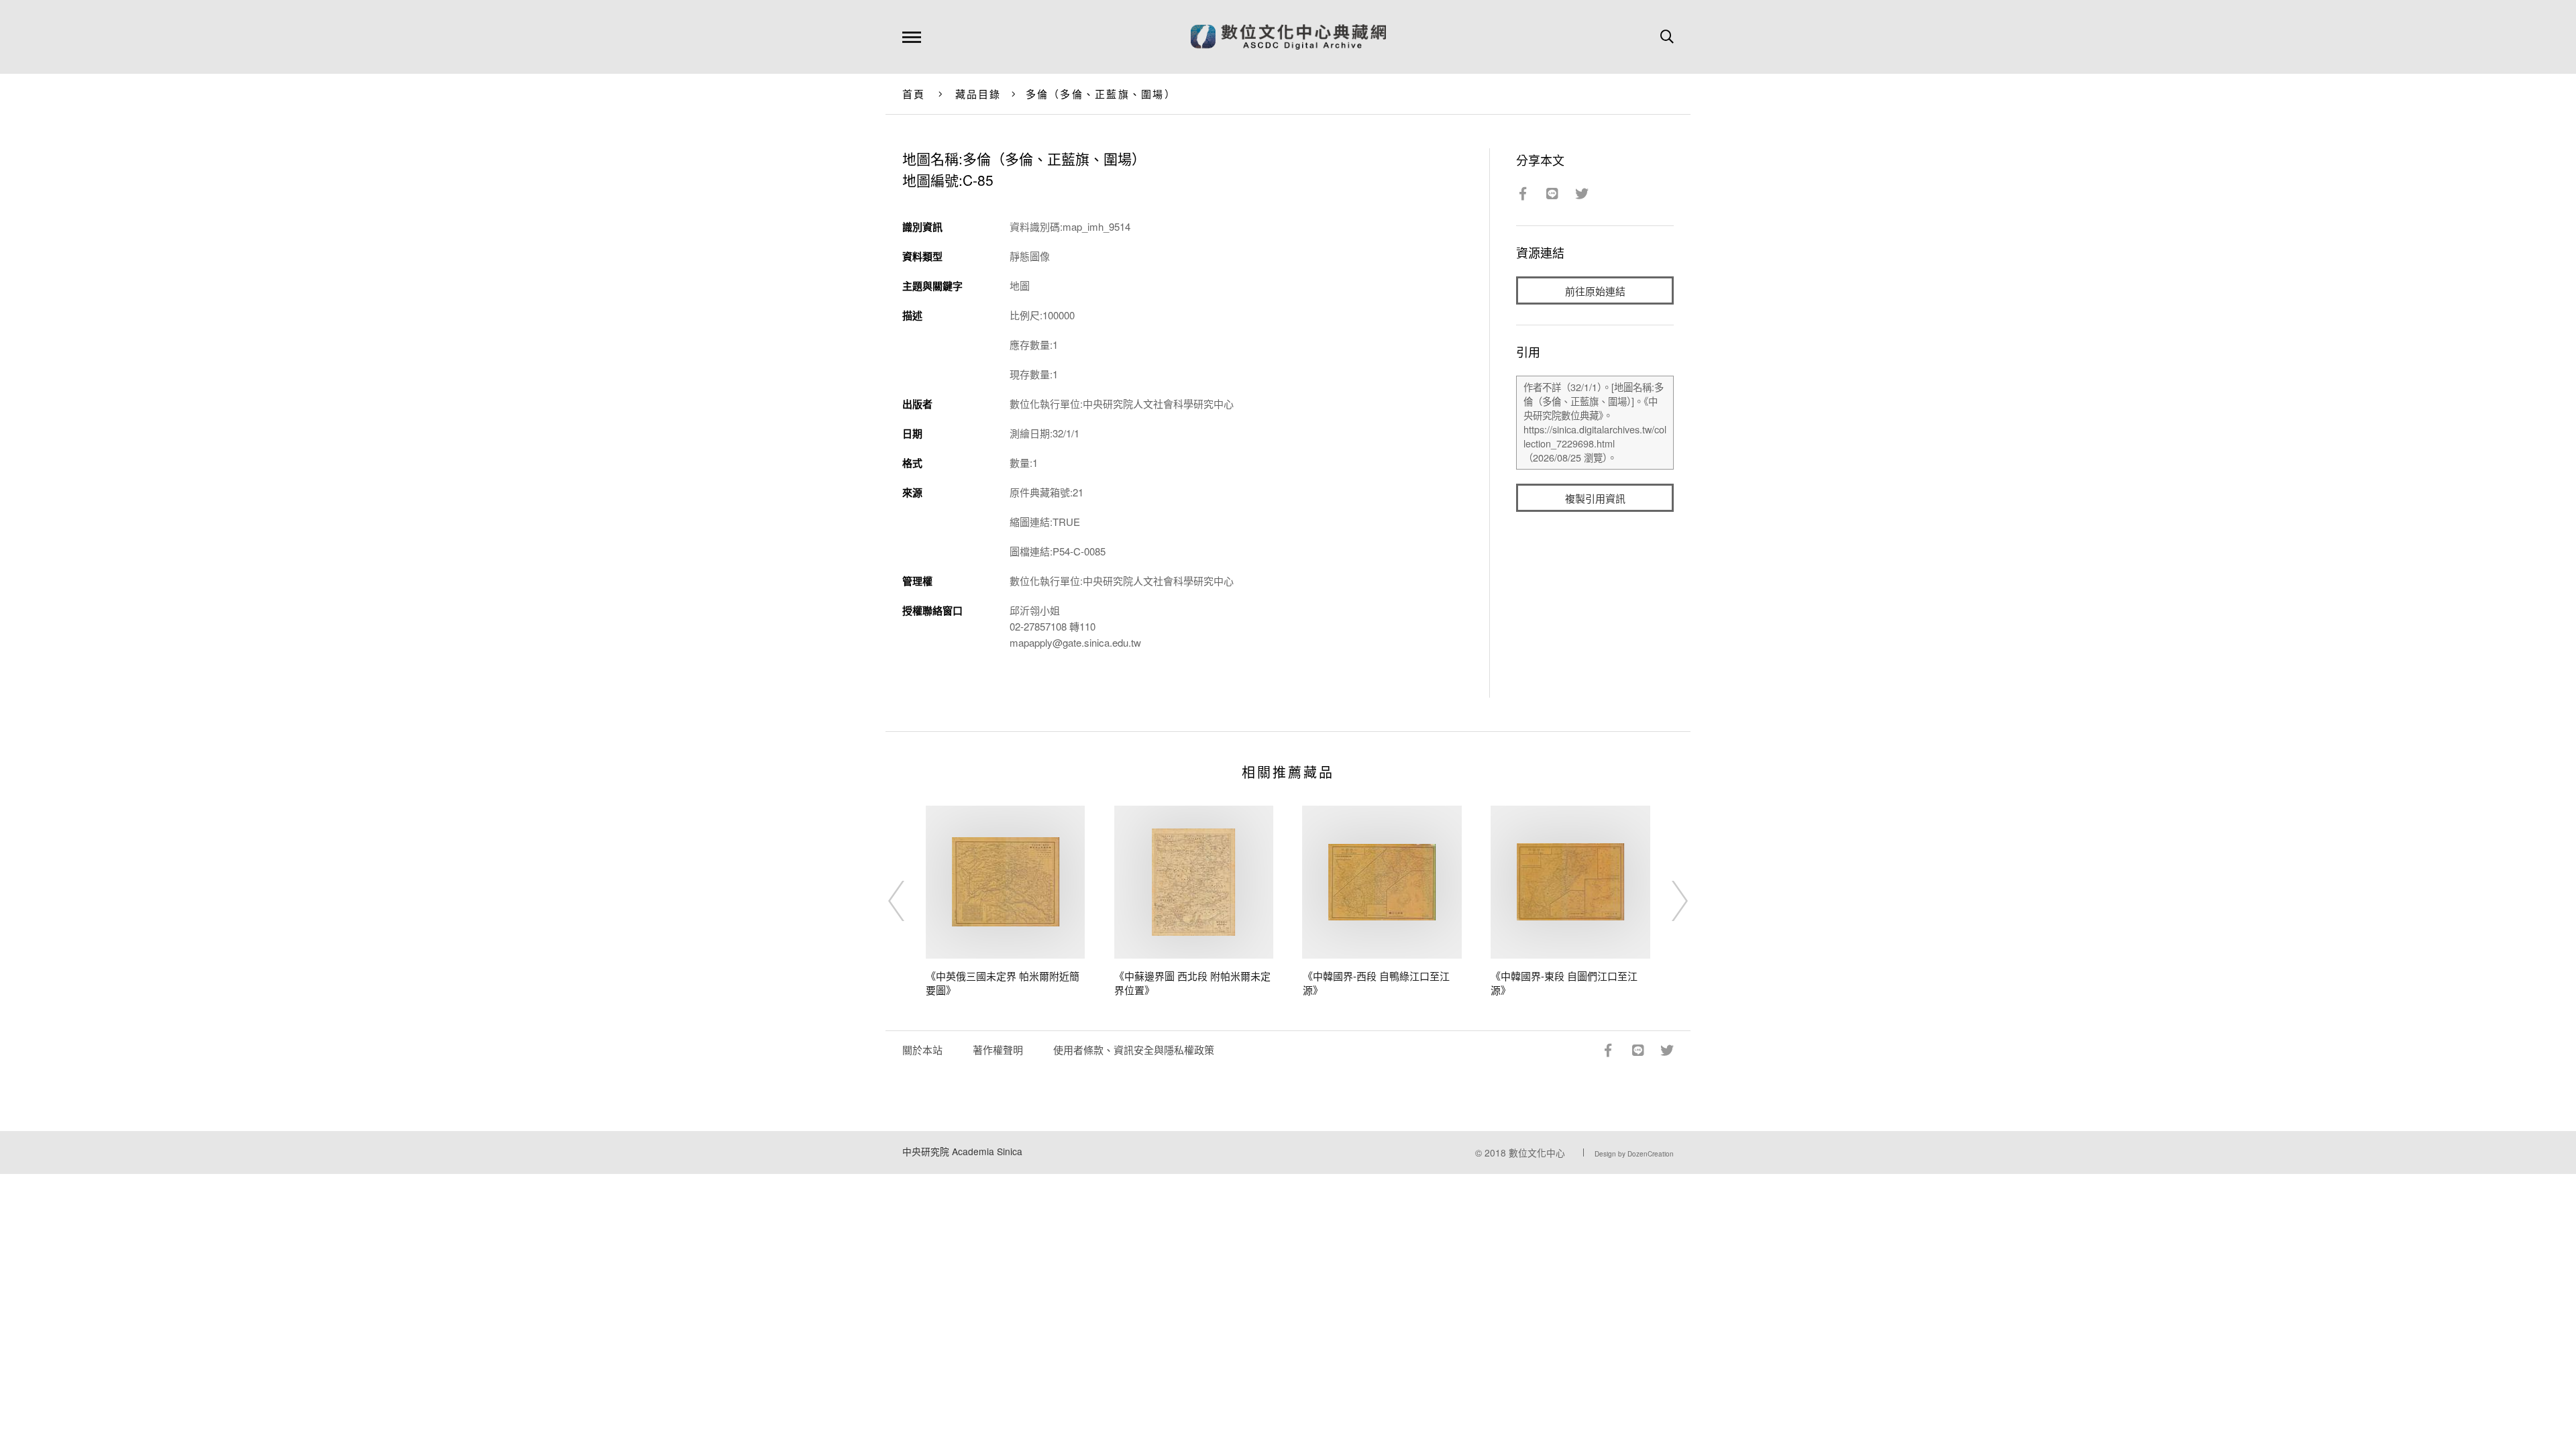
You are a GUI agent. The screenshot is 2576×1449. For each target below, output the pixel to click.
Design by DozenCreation (1634, 1154)
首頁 (914, 94)
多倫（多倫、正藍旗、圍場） (1101, 94)
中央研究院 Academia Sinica (962, 1151)
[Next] (1668, 901)
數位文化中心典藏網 (1288, 37)
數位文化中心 (1537, 1152)
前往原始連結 (1595, 291)
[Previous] (908, 901)
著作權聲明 (998, 1050)
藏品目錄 (978, 94)
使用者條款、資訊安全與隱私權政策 (1134, 1050)
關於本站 (922, 1050)
